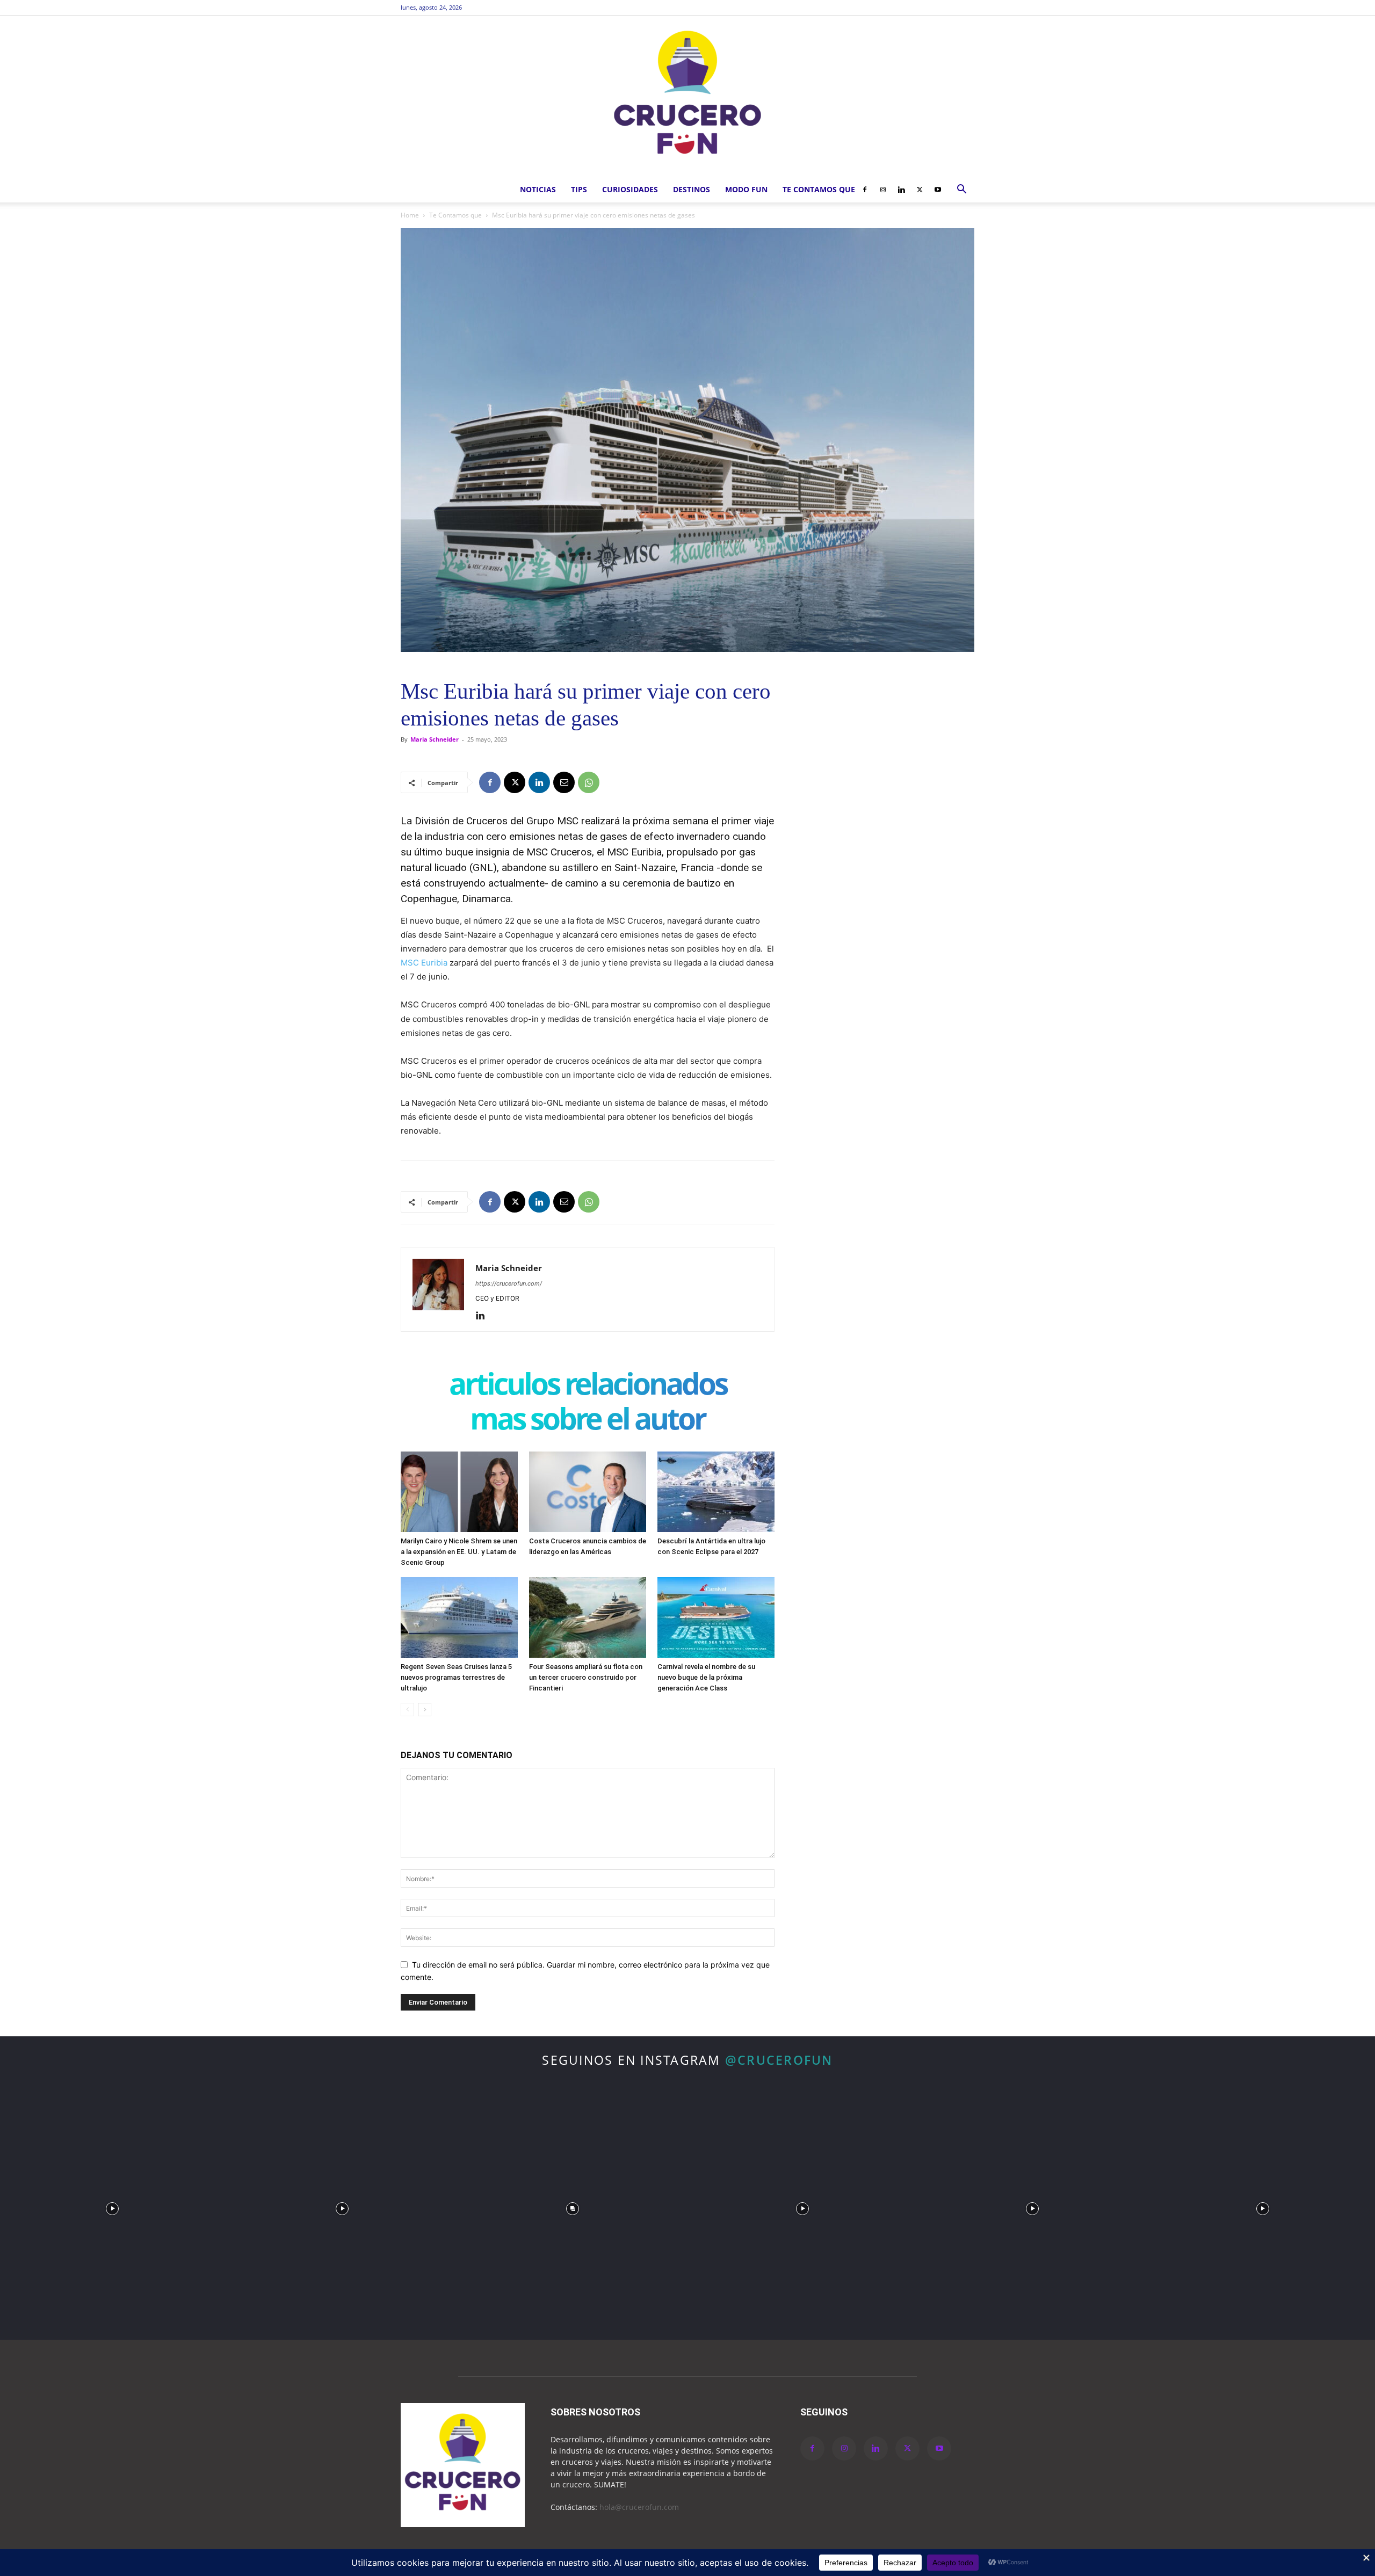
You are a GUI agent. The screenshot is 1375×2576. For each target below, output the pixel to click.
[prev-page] (407, 1710)
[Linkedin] (901, 190)
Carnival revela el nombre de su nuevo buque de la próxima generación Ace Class (706, 1677)
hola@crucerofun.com (639, 2507)
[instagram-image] (112, 2206)
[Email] (564, 782)
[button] (961, 190)
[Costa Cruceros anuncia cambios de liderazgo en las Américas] (588, 1492)
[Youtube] (938, 190)
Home (410, 215)
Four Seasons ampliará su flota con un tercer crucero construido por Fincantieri (586, 1677)
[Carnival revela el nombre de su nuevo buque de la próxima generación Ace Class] (716, 1617)
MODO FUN (746, 189)
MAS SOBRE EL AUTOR (588, 1421)
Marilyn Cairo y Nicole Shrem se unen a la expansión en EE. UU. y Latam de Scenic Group (459, 1552)
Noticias (538, 189)
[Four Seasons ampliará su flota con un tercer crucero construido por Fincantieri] (588, 1617)
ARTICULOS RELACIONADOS (588, 1386)
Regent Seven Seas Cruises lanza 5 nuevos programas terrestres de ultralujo (456, 1677)
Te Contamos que (819, 189)
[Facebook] (865, 190)
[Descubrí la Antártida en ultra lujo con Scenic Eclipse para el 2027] (716, 1492)
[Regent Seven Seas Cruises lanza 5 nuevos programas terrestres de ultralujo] (459, 1617)
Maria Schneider (435, 739)
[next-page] (425, 1710)
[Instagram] (883, 190)
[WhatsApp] (589, 782)
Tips (579, 189)
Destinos (692, 189)
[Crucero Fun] (687, 96)
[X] (920, 190)
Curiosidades (630, 189)
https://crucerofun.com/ (509, 1283)
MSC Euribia (424, 963)
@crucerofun (779, 2060)
